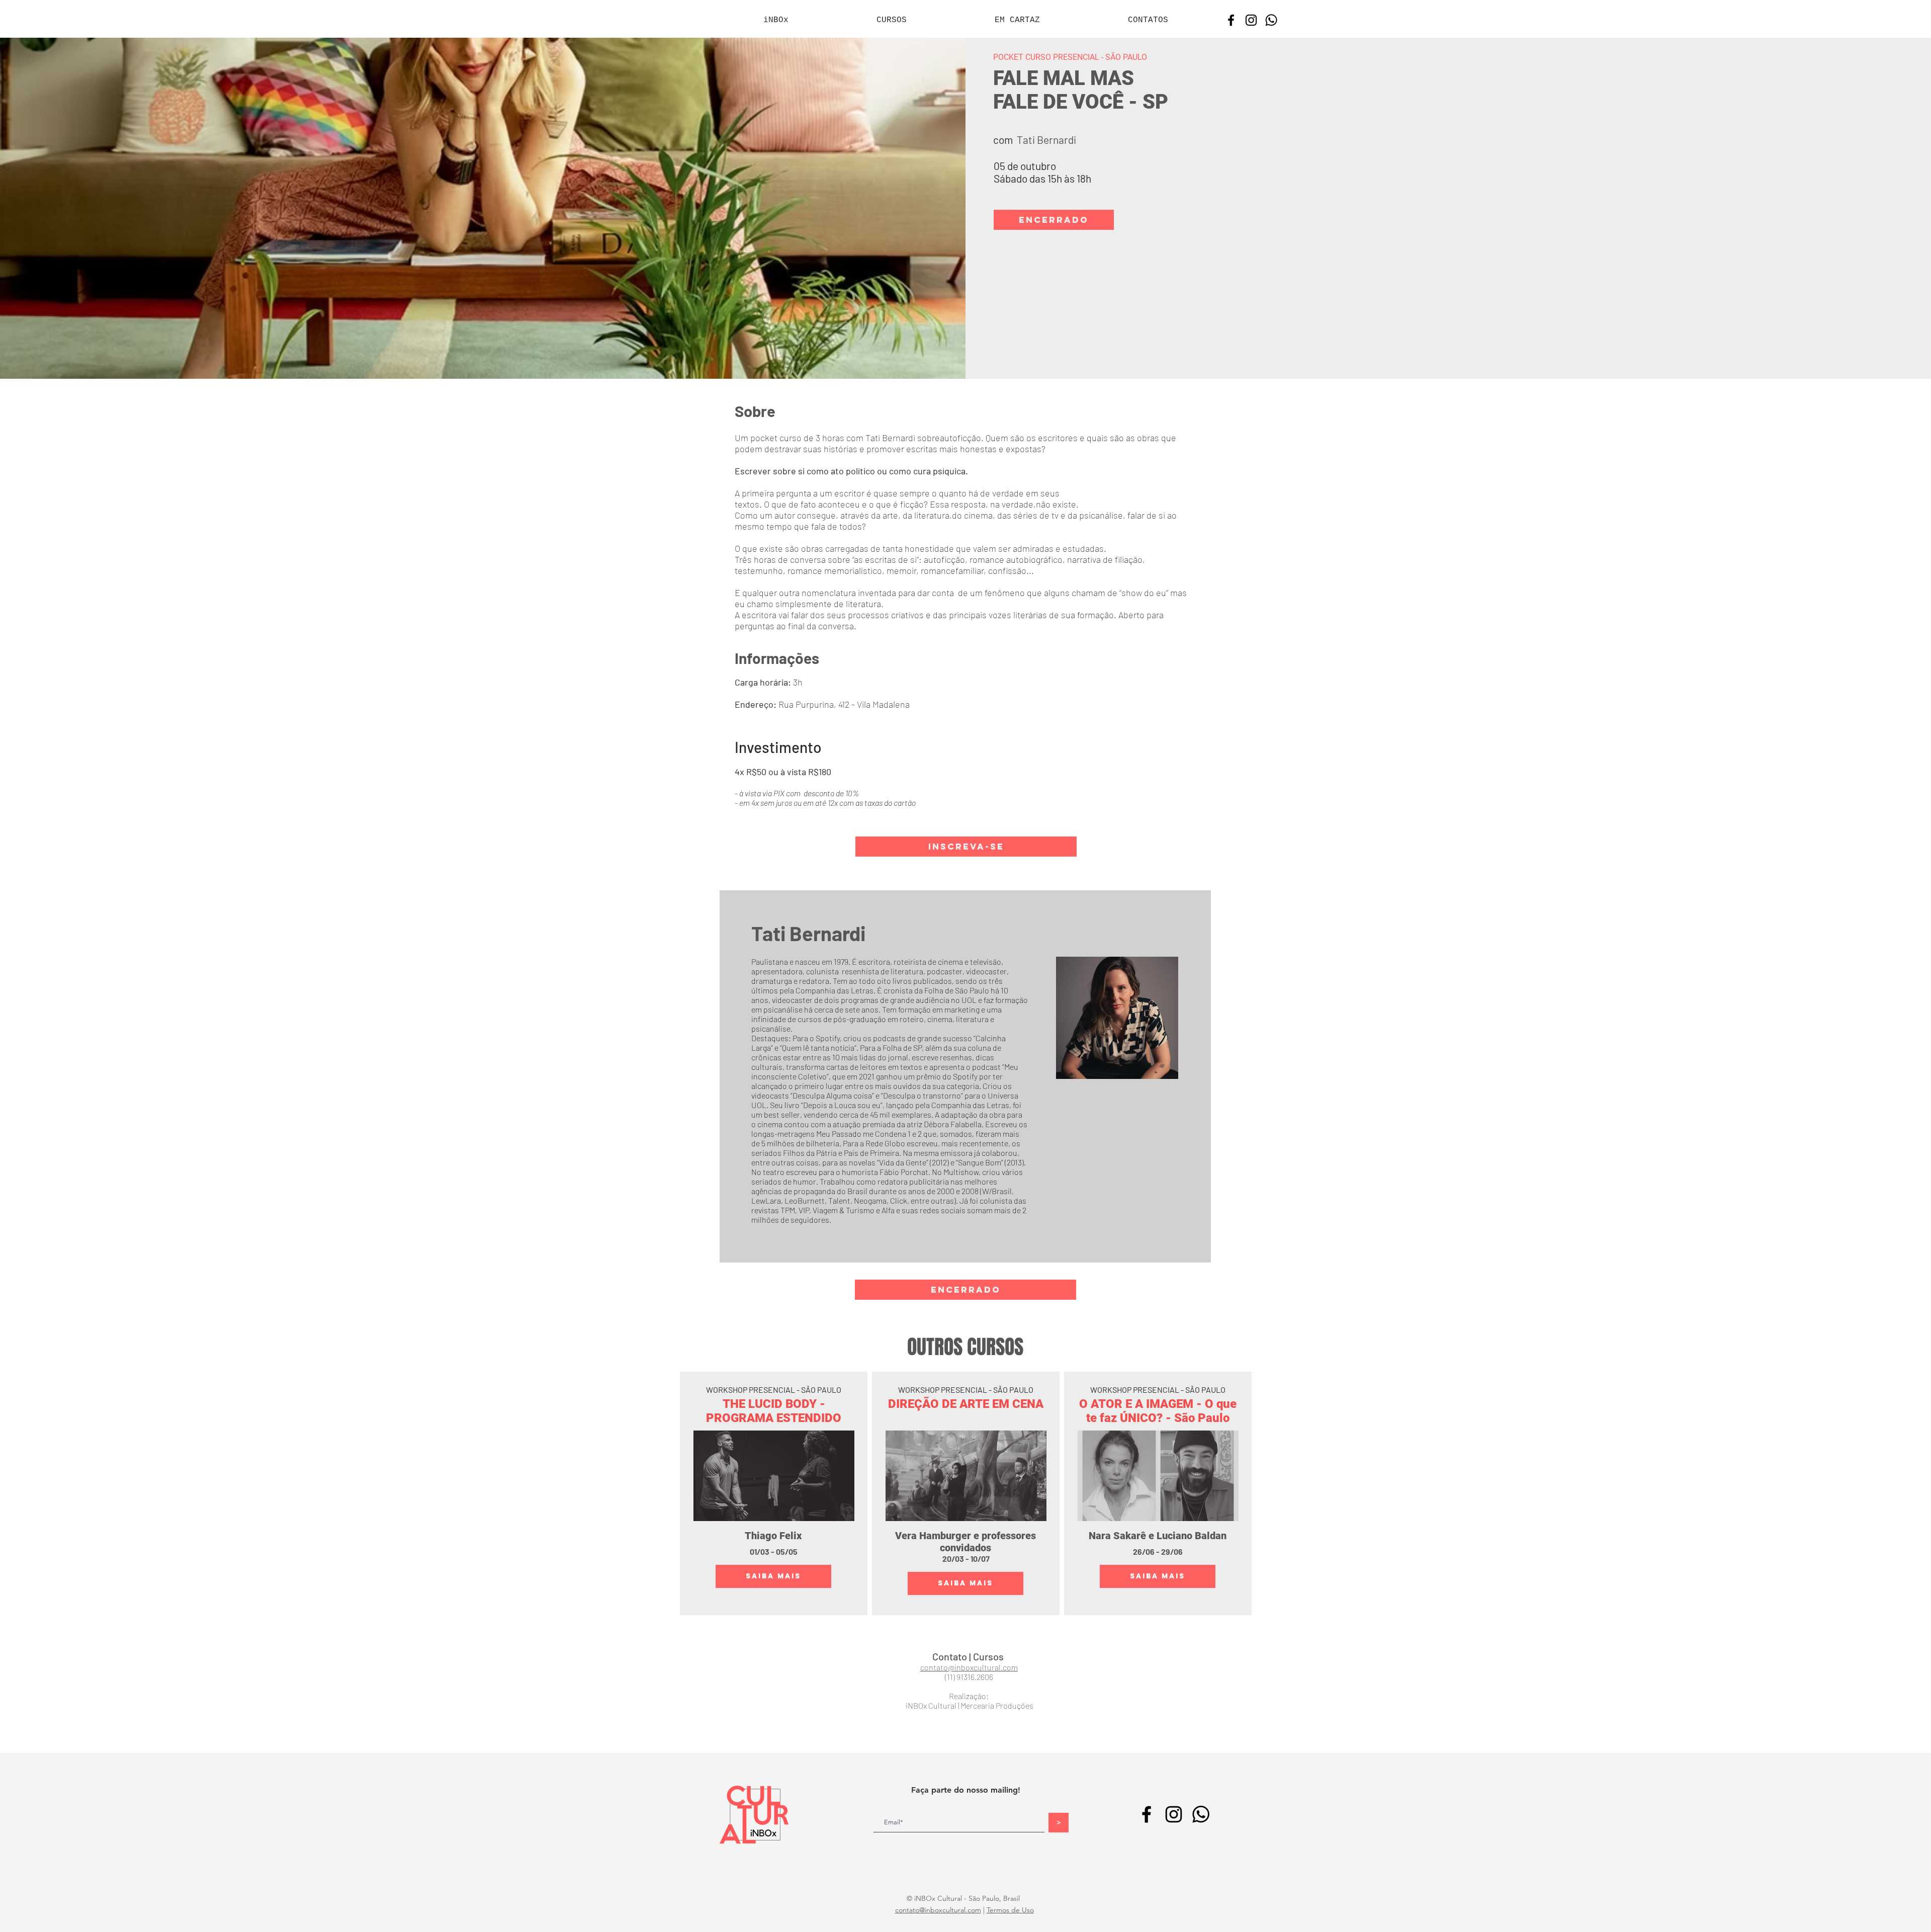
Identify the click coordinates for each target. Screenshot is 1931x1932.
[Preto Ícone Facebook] (1231, 20)
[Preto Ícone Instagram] (1251, 20)
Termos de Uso (1010, 1910)
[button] (1054, 220)
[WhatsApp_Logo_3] (1271, 20)
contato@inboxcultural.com (938, 1910)
